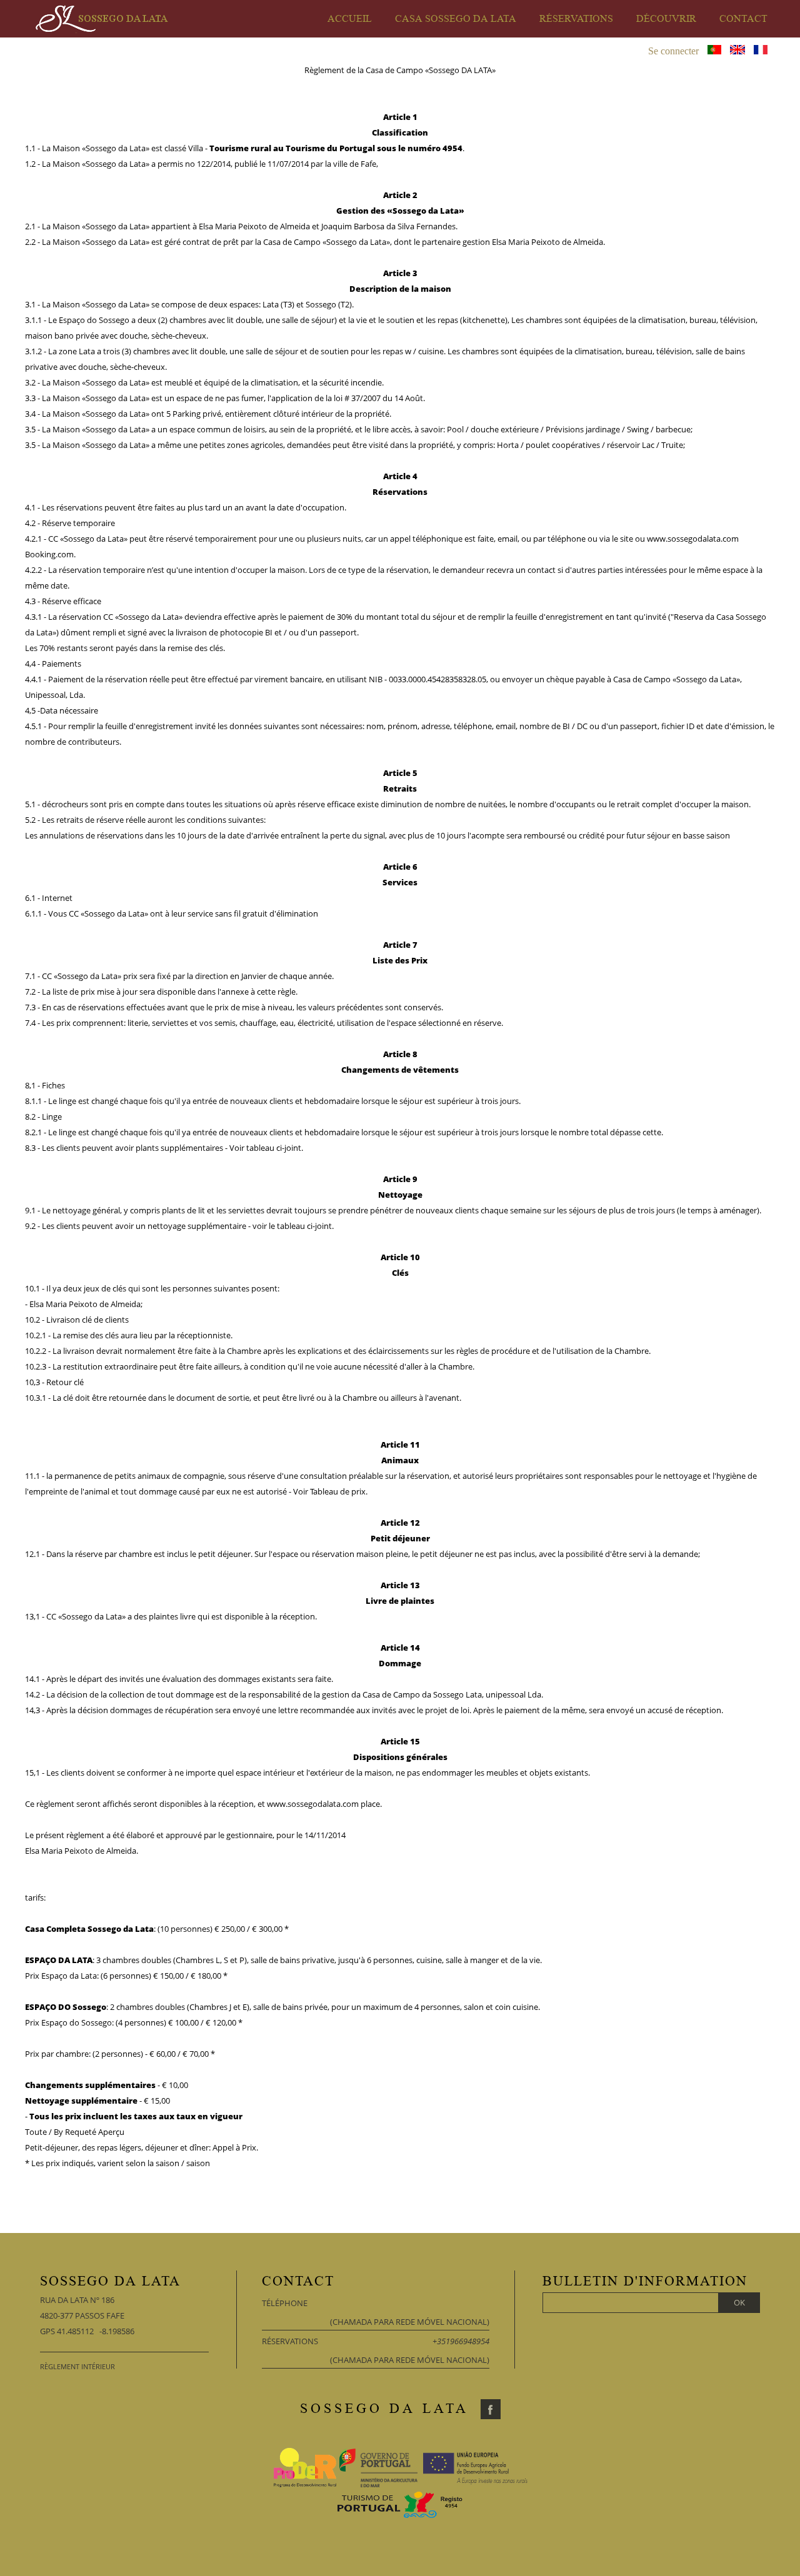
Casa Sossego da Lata (456, 19)
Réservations (576, 19)
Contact (743, 19)
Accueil (350, 19)
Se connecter (673, 51)
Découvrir (666, 19)
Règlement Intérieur (77, 2366)
